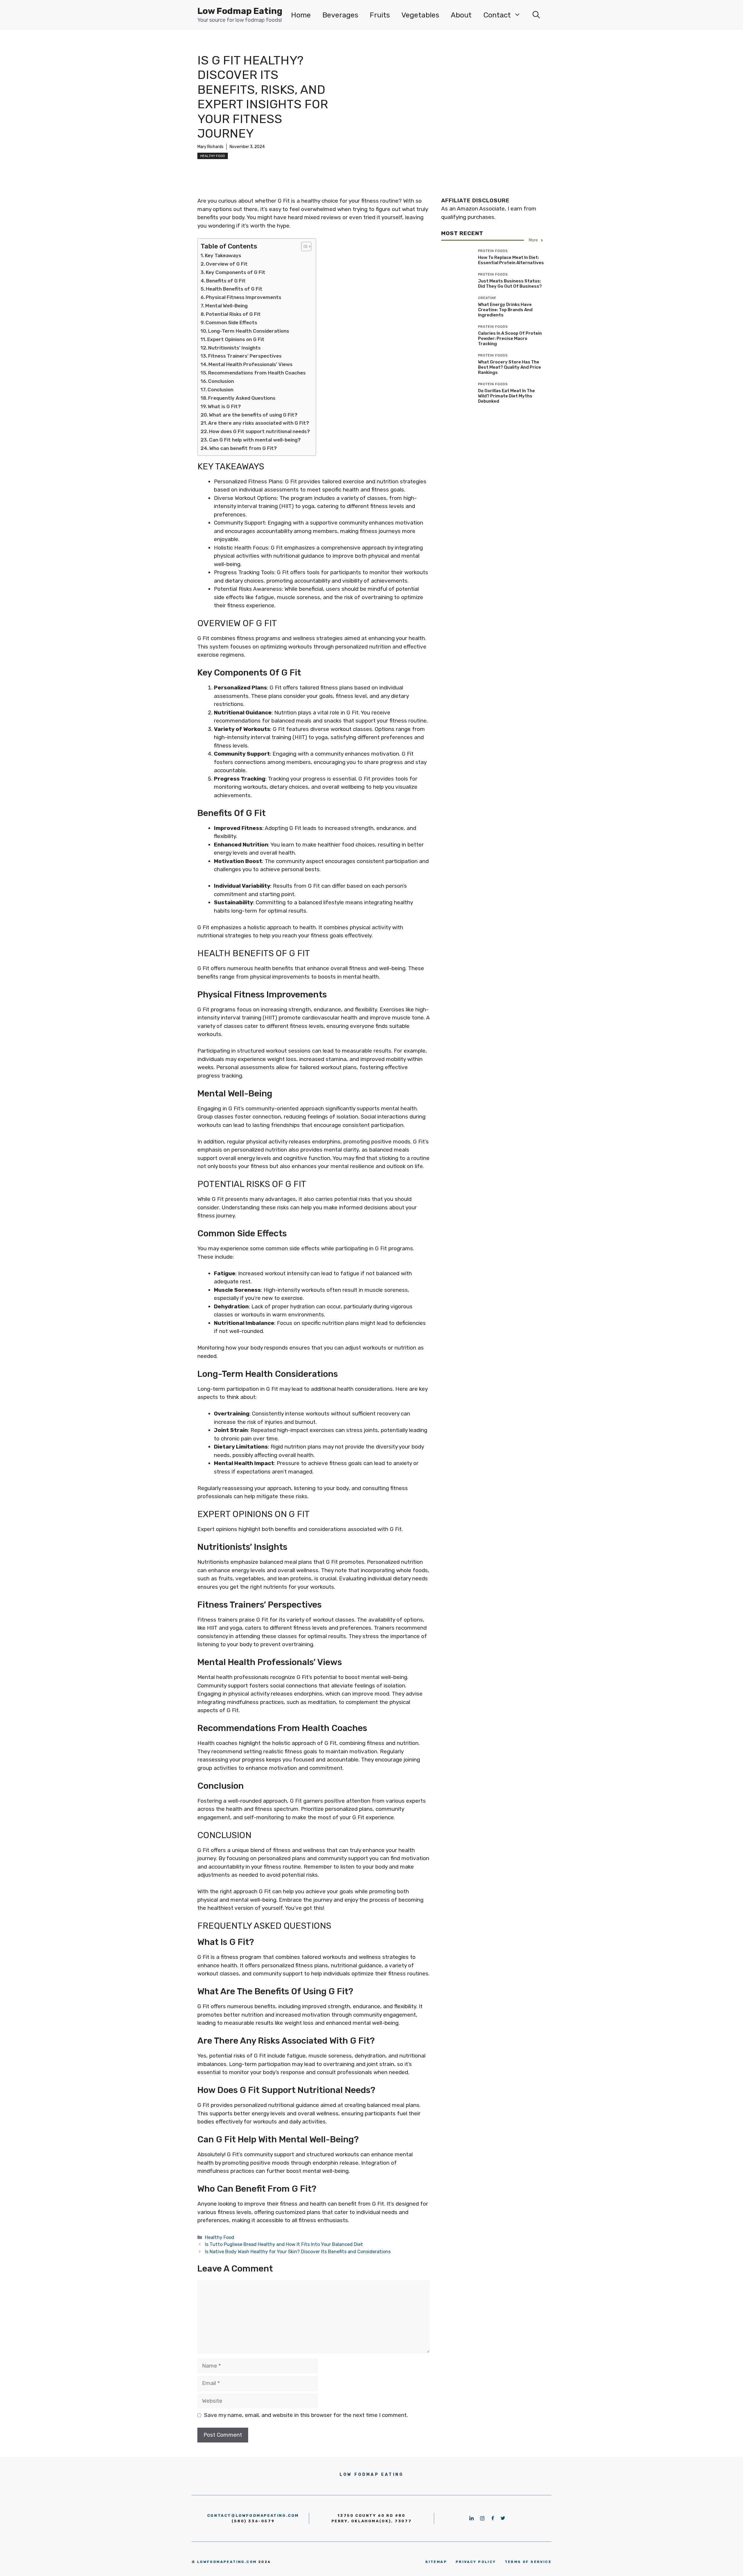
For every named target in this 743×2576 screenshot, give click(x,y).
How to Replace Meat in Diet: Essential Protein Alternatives (511, 260)
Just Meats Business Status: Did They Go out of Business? (510, 284)
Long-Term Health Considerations (249, 331)
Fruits (380, 15)
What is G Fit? (224, 406)
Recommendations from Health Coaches (257, 373)
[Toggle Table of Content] (303, 246)
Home (301, 15)
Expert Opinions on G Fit (236, 339)
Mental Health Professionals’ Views (250, 364)
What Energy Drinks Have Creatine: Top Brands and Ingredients (505, 310)
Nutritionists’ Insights (234, 348)
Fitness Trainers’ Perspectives (245, 356)
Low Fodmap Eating (240, 11)
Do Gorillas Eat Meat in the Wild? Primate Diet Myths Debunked (506, 396)
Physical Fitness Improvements (244, 297)
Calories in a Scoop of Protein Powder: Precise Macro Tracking (510, 338)
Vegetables (420, 15)
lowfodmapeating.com (227, 2562)
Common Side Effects (231, 323)
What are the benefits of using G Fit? (253, 415)
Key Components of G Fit (236, 272)
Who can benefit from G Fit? (243, 448)
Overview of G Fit (227, 264)
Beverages (340, 15)
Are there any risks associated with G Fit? (259, 423)
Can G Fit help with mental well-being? (255, 440)
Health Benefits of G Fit (234, 289)
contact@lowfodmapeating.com (253, 2515)
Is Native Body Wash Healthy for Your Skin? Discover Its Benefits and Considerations (298, 2252)
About (461, 15)
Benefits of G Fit (226, 281)
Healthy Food (213, 156)
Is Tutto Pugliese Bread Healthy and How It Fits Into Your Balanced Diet (284, 2244)
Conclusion (221, 381)
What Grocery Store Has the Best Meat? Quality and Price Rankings (510, 367)
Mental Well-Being (226, 306)
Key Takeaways (223, 255)
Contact (497, 15)
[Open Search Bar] (536, 15)
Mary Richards (210, 147)
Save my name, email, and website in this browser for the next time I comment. (306, 2415)
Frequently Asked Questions (242, 398)
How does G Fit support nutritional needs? (259, 431)
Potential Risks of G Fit (233, 314)
